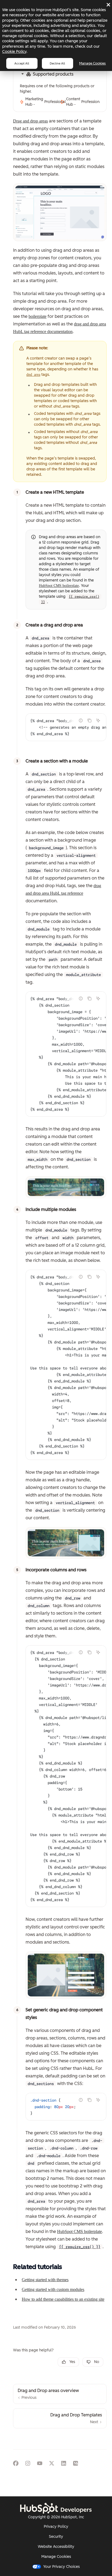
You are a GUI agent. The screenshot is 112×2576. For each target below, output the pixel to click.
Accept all (22, 63)
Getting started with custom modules (53, 2289)
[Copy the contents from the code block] (89, 720)
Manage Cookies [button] (56, 2557)
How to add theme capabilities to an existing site (63, 2299)
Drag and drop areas (30, 121)
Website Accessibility (56, 2547)
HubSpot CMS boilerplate (59, 586)
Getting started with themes (45, 2280)
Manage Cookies (92, 63)
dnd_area (33, 375)
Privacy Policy (56, 2527)
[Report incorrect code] (81, 720)
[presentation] (66, 727)
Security (56, 2537)
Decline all (57, 63)
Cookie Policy (14, 51)
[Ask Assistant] (98, 720)
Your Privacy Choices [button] (61, 2567)
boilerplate (38, 316)
